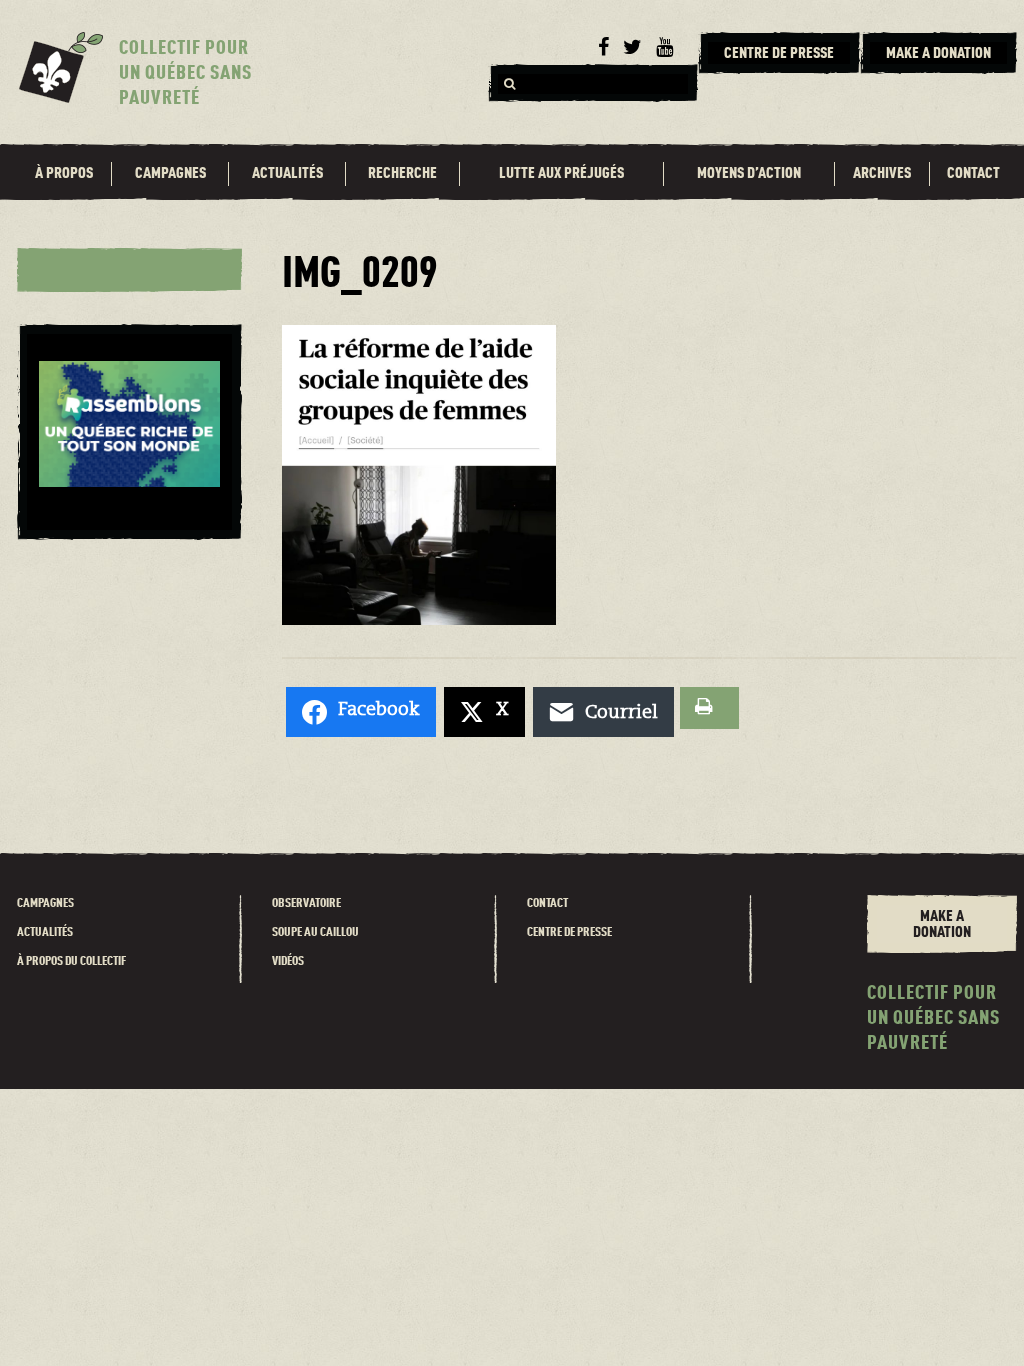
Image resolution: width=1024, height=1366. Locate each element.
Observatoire (306, 903)
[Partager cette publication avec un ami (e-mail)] (603, 712)
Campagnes (170, 174)
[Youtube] (664, 48)
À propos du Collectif (71, 961)
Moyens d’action (749, 174)
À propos (64, 174)
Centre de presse (569, 932)
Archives (882, 174)
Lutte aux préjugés (561, 174)
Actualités (287, 174)
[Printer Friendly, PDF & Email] (709, 708)
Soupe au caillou (315, 932)
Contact (973, 174)
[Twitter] (632, 48)
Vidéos (288, 961)
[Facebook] (603, 48)
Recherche (402, 174)
